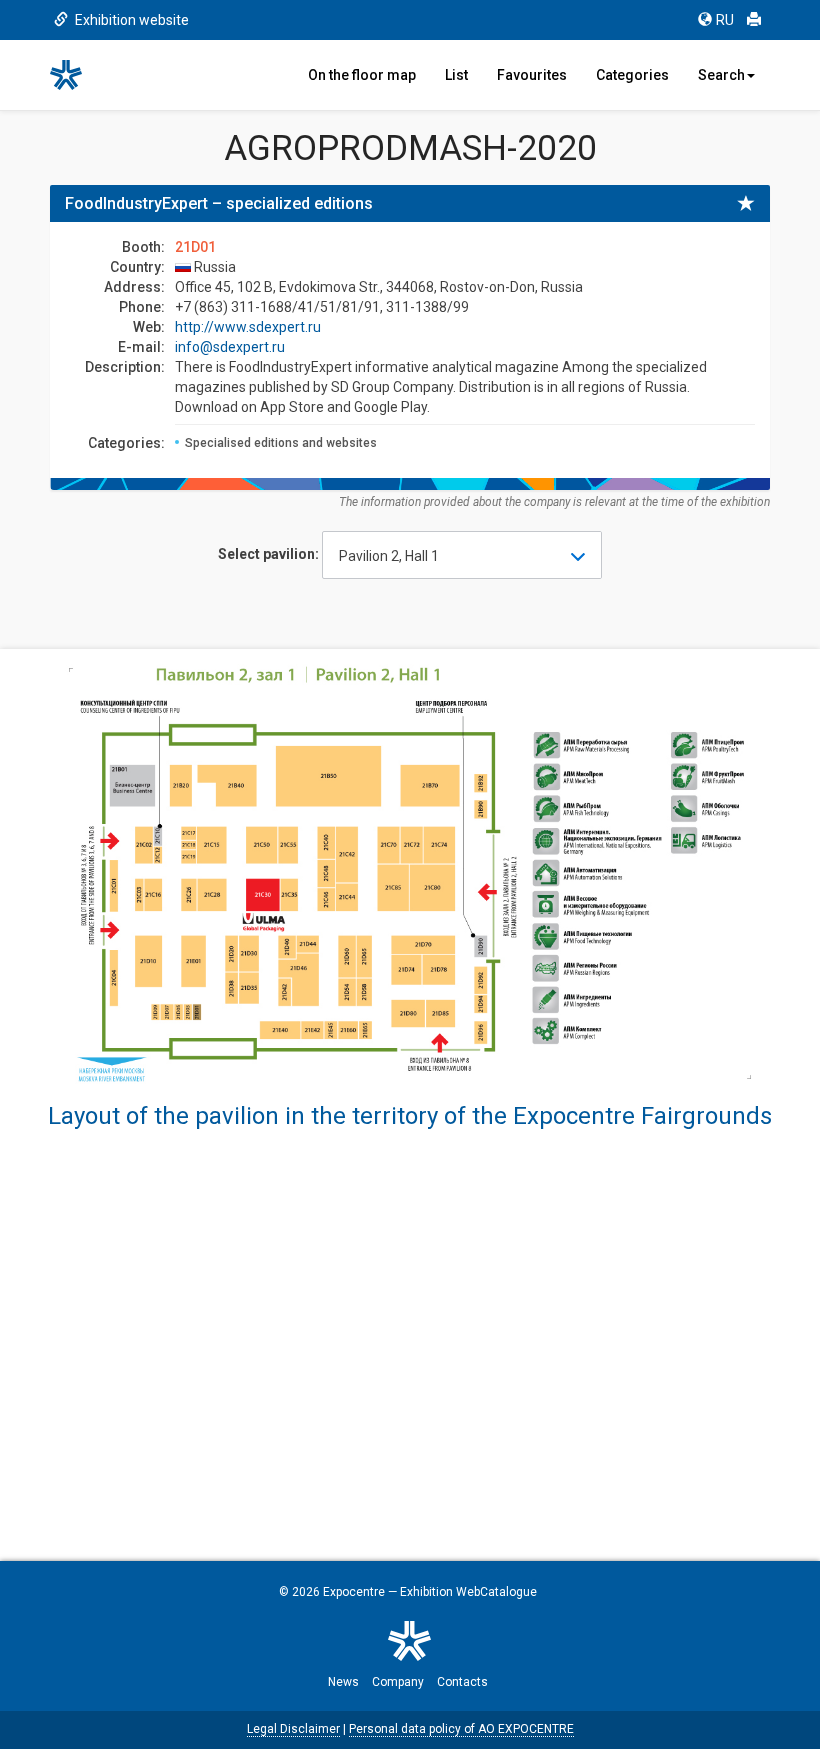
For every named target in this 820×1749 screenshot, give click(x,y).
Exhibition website (130, 20)
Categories (632, 75)
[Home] (75, 75)
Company (398, 1682)
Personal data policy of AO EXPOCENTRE (461, 1729)
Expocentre (354, 1592)
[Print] (754, 20)
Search (721, 75)
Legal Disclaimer (293, 1729)
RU (725, 20)
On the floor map (362, 75)
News (343, 1682)
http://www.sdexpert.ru (248, 327)
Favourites (532, 75)
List (456, 75)
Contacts (462, 1682)
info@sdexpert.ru (230, 347)
